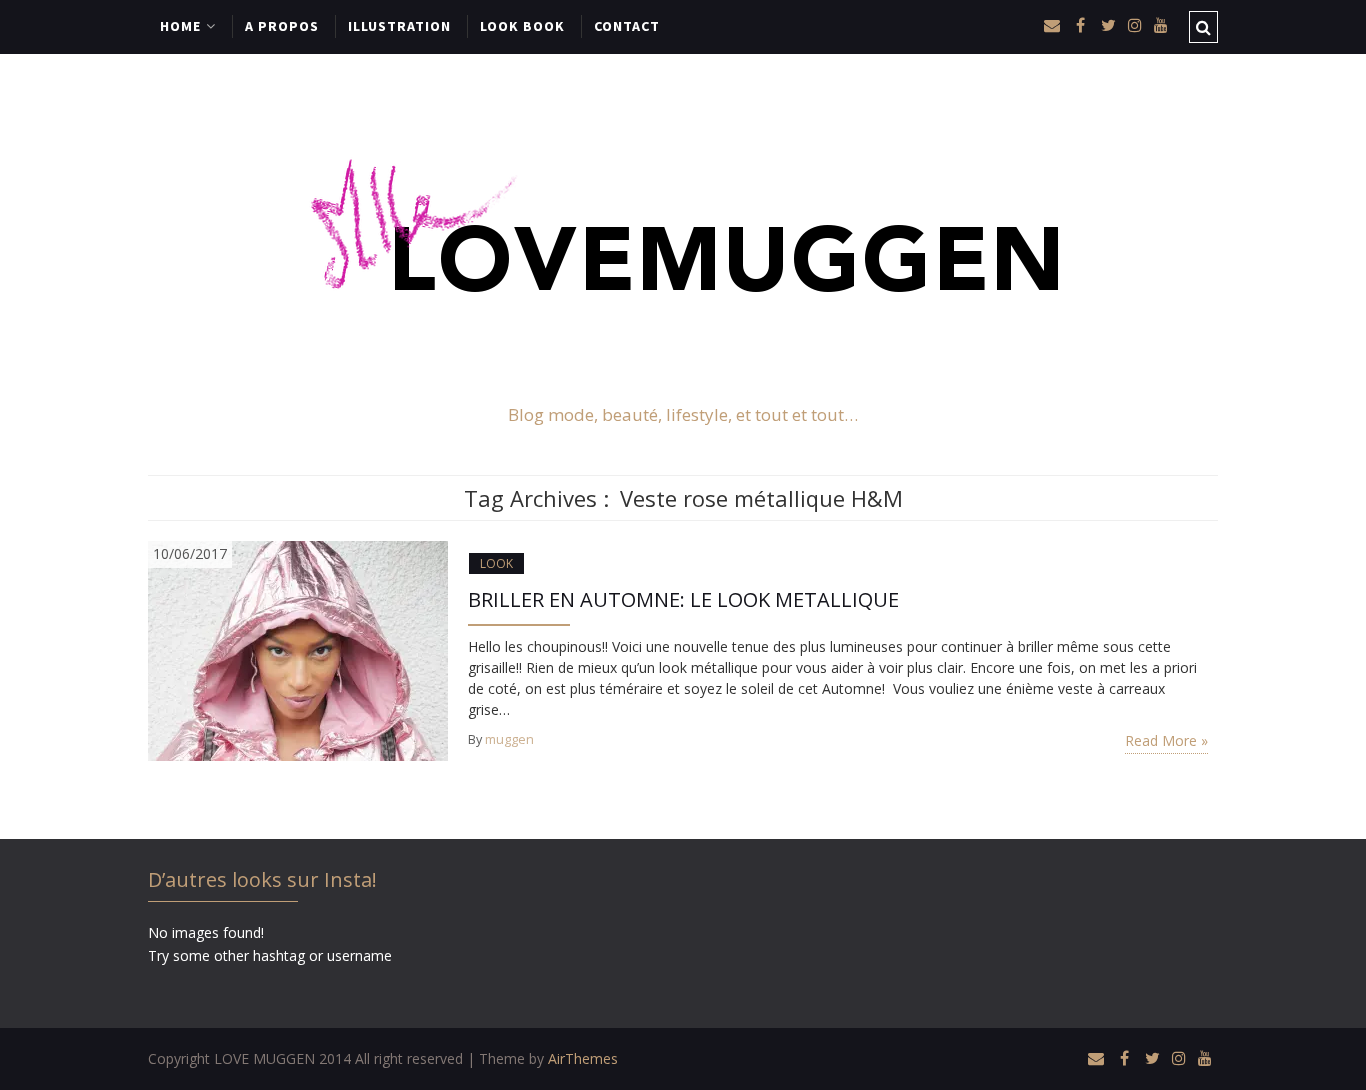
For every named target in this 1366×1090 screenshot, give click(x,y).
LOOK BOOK (522, 26)
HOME (180, 26)
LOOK (496, 563)
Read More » (1166, 740)
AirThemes (583, 1058)
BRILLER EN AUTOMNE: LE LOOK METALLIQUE (683, 599)
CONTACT (627, 26)
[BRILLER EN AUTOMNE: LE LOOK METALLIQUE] (298, 649)
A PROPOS (282, 26)
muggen (509, 739)
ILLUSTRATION (399, 26)
